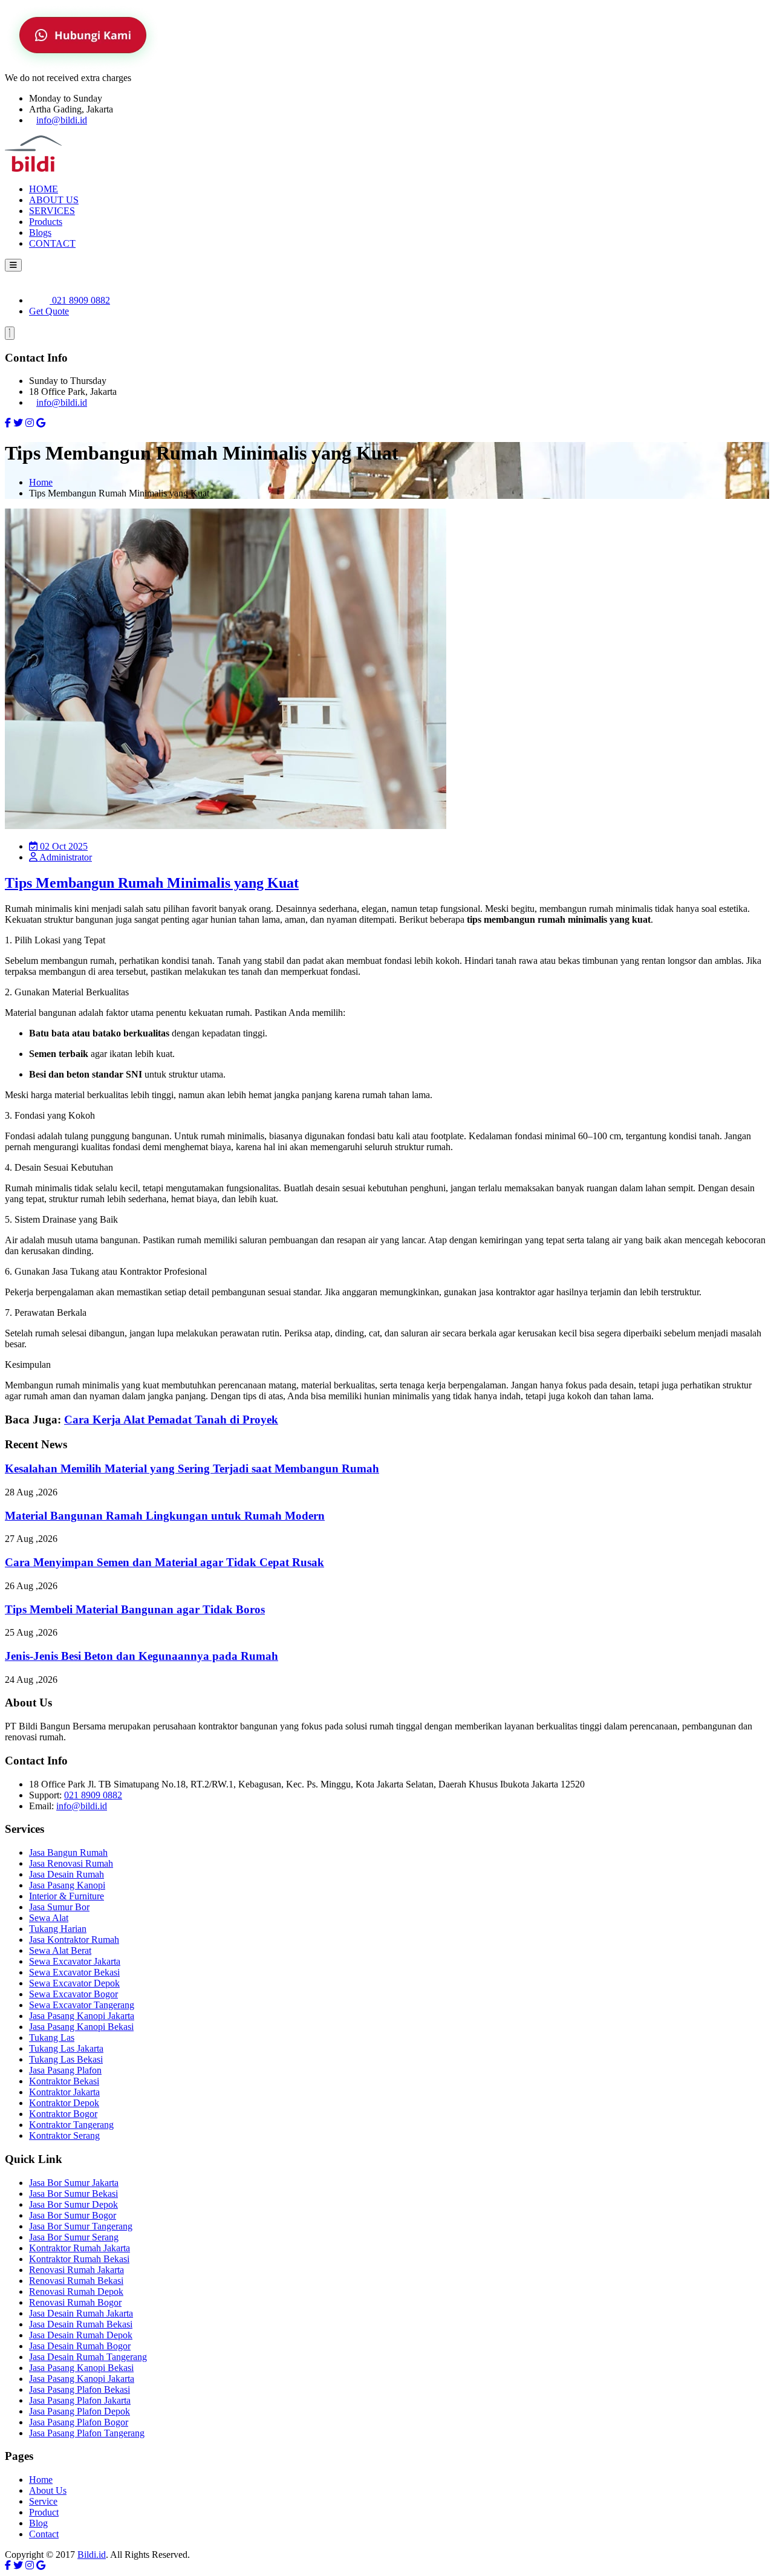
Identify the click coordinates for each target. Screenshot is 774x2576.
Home (41, 482)
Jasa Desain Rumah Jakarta (81, 2313)
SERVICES (52, 211)
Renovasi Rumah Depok (76, 2291)
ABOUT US (54, 200)
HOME (44, 189)
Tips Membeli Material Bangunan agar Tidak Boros (135, 1609)
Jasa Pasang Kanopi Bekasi (81, 2027)
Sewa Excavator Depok (74, 1983)
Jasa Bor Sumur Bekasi (73, 2194)
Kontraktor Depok (64, 2103)
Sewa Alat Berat (60, 1950)
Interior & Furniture (67, 1896)
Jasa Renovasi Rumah (71, 1863)
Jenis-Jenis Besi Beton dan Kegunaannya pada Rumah (141, 1656)
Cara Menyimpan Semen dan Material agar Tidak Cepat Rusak (164, 1562)
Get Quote (49, 311)
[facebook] (8, 423)
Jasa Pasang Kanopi (67, 1885)
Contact (44, 2534)
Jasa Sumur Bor (59, 1907)
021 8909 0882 (80, 300)
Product (44, 2512)
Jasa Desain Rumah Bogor (80, 2346)
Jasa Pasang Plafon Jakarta (80, 2400)
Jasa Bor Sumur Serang (74, 2237)
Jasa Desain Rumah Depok (81, 2335)
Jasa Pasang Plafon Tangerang (87, 2433)
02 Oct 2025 (63, 846)
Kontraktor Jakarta (64, 2092)
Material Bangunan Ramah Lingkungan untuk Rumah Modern (165, 1516)
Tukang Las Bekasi (66, 2059)
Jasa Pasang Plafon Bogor (79, 2422)
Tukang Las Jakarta (66, 2048)
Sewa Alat (49, 1918)
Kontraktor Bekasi (64, 2081)
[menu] (13, 265)
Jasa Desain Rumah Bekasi (81, 2324)
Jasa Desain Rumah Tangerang (88, 2357)
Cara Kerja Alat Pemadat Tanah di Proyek (171, 1420)
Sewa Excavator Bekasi (74, 1972)
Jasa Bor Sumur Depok (73, 2204)
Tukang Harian (58, 1929)
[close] (10, 333)
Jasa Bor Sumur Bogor (73, 2215)
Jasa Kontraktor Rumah (74, 1940)
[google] (41, 423)
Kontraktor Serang (64, 2135)
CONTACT (52, 243)
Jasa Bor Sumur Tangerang (81, 2226)
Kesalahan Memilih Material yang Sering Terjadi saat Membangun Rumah (192, 1469)
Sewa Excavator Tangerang (82, 2005)
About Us (48, 2490)
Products (46, 222)
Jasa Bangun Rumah (68, 1852)
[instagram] (30, 423)
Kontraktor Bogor (63, 2114)
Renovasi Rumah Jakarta (76, 2270)
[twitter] (18, 423)
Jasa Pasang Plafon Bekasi (80, 2389)
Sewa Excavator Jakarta (75, 1961)
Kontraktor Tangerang (71, 2125)
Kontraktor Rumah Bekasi (79, 2259)
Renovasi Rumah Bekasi (76, 2281)
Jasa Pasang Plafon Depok (80, 2411)
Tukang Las (52, 2038)
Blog (38, 2523)
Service (43, 2501)
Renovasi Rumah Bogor (75, 2302)
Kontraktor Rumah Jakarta (80, 2248)
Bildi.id (92, 2555)
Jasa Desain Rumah (67, 1874)
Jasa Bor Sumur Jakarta (74, 2183)
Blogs (40, 233)
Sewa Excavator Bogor (73, 1994)
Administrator (65, 857)
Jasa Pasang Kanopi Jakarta (82, 2016)
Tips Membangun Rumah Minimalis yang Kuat (152, 883)
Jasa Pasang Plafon (65, 2070)
